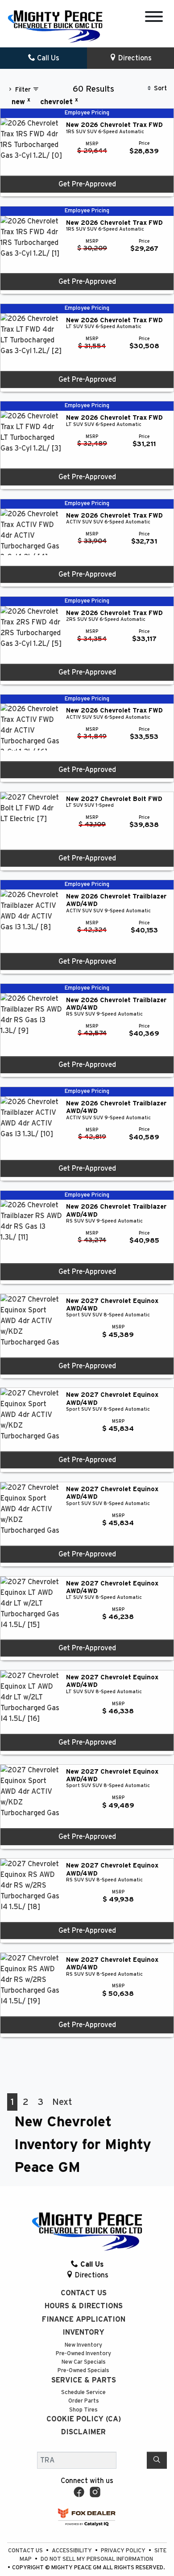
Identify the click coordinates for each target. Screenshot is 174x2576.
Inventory (83, 2332)
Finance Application (84, 2319)
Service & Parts (84, 2380)
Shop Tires (83, 2410)
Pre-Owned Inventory (83, 2354)
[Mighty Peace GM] (55, 26)
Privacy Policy (124, 2551)
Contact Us (84, 2293)
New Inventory (83, 2345)
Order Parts (84, 2401)
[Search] (157, 2460)
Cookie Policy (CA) (84, 2419)
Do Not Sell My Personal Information (97, 2559)
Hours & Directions (84, 2306)
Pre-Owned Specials (83, 2371)
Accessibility (72, 2551)
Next (62, 2102)
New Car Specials (84, 2362)
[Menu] (154, 18)
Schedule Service (83, 2393)
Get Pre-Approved (87, 184)
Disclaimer (83, 2432)
